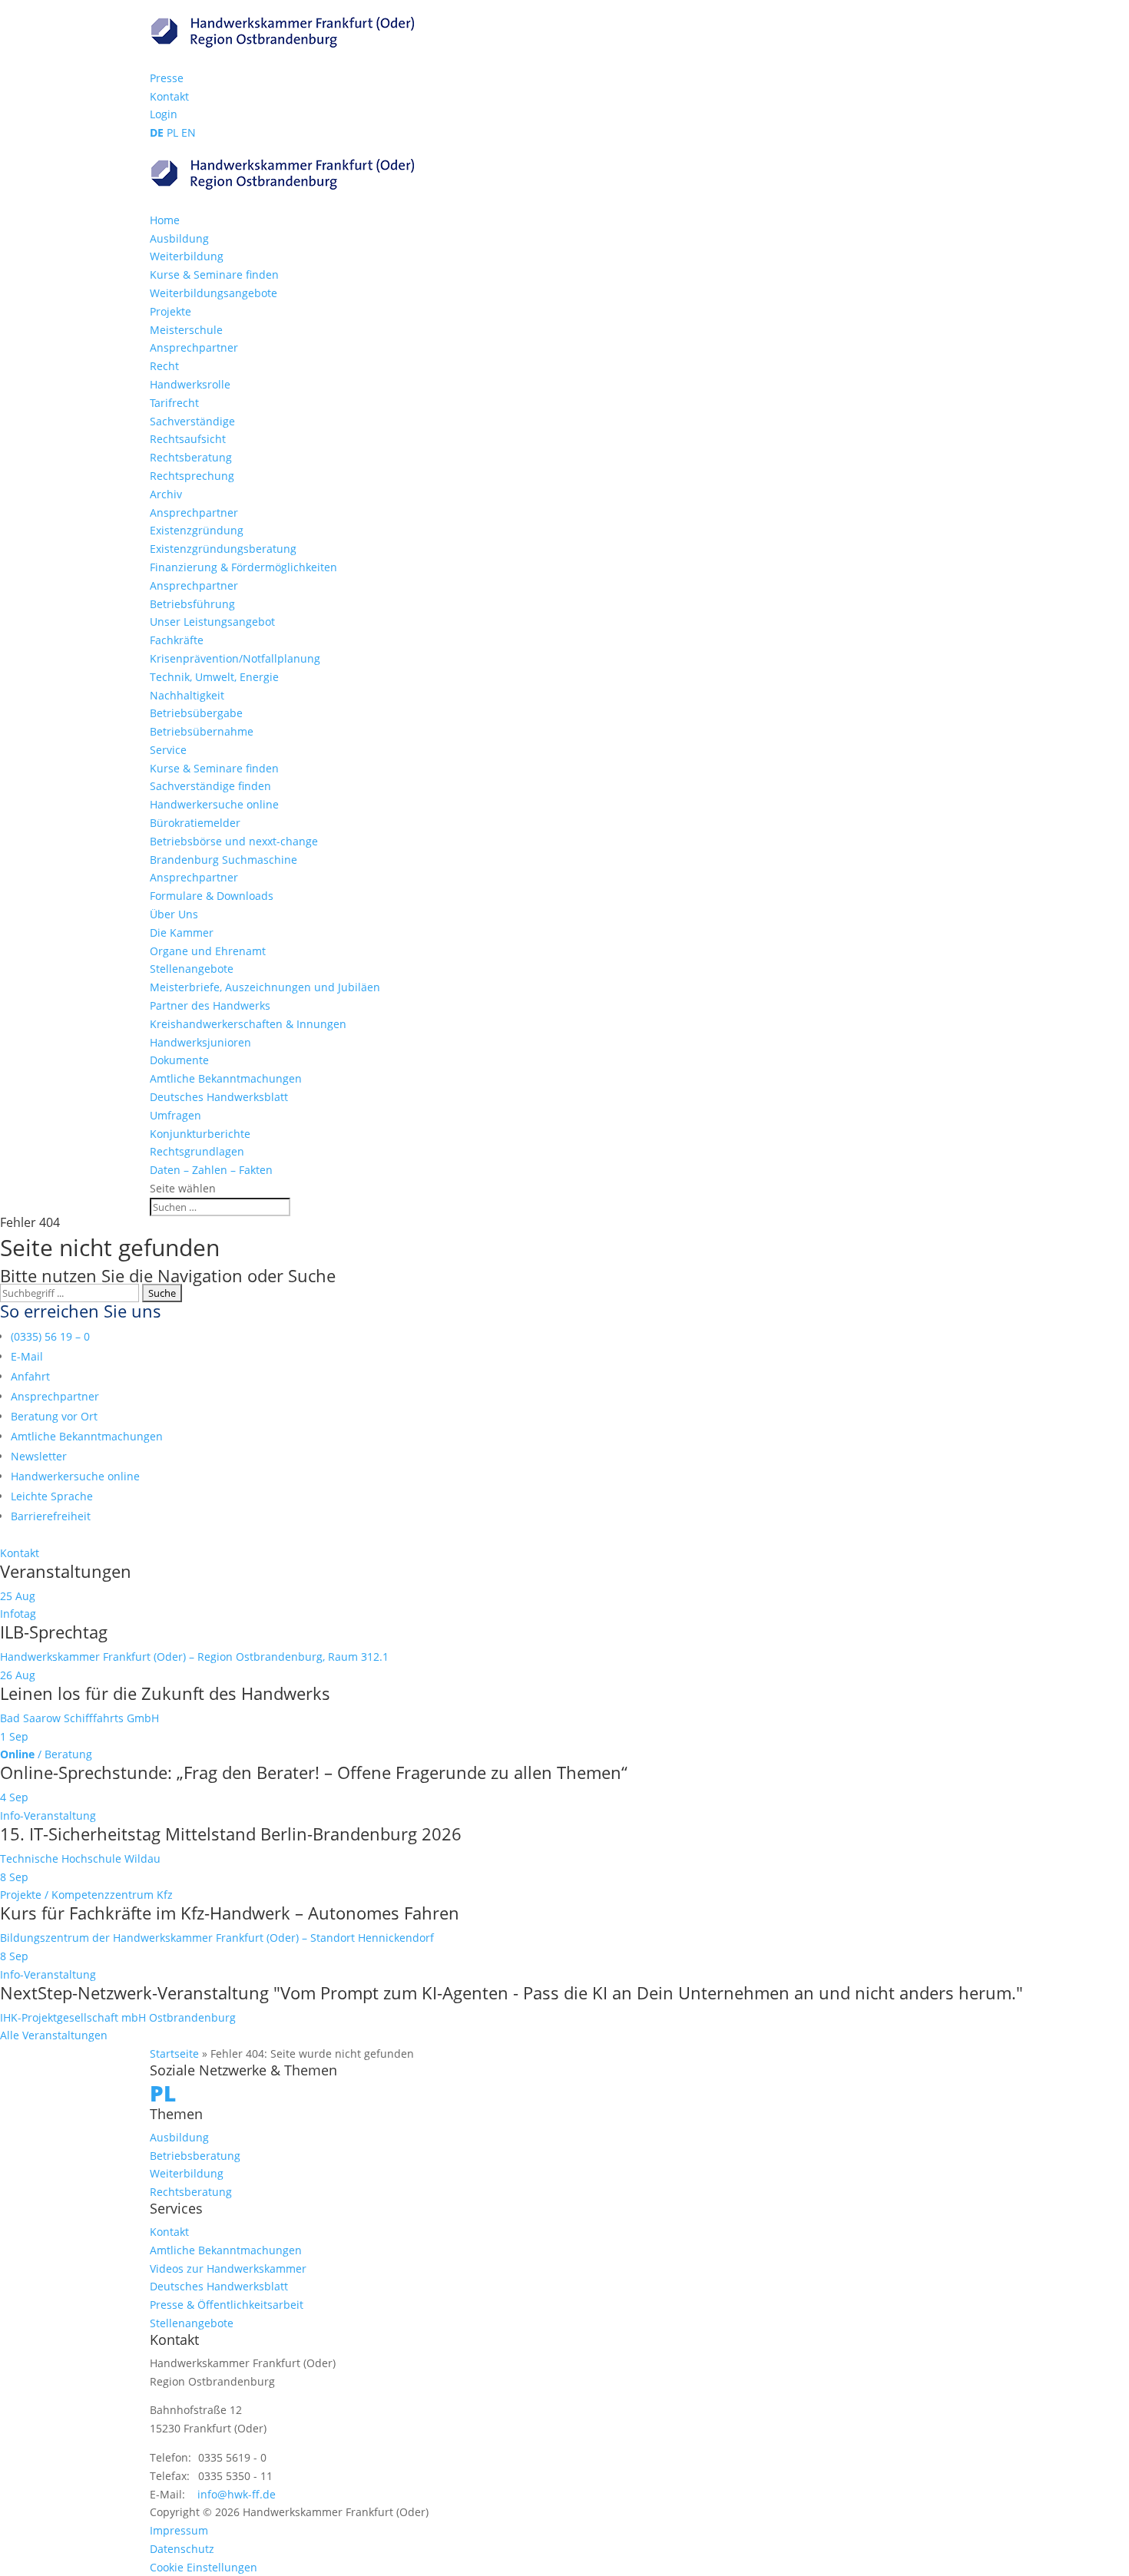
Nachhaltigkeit (187, 695)
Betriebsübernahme (202, 731)
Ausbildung (179, 238)
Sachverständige (192, 421)
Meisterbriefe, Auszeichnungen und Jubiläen (265, 987)
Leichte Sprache (52, 1496)
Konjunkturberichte (200, 1134)
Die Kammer (182, 933)
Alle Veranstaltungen (54, 2035)
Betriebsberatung (195, 2156)
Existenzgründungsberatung (223, 549)
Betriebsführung (192, 604)
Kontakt (169, 96)
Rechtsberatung (191, 457)
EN (189, 132)
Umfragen (175, 1115)
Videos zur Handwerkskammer (228, 2268)
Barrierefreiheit (51, 1516)
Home (165, 220)
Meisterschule (186, 330)
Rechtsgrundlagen (197, 1151)
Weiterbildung (187, 256)
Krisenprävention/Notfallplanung (235, 658)
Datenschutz (182, 2549)
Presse (167, 78)
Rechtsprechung (192, 476)
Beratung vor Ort (54, 1416)
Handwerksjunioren (200, 1042)
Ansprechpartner (194, 347)
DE (157, 132)
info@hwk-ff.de (237, 2494)
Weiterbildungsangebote (214, 293)
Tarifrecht (174, 403)
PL (172, 132)
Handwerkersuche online (214, 804)
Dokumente (179, 1060)
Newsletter (39, 1456)
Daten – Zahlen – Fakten (211, 1170)
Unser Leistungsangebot (212, 622)
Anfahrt (30, 1376)
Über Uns (174, 914)
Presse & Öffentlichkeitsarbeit (227, 2305)
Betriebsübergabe (196, 713)
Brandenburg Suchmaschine (223, 860)
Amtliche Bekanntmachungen (226, 1078)
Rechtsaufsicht (188, 439)
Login (164, 114)
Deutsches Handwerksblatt (219, 1097)
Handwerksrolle (190, 384)
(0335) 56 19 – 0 (50, 1336)
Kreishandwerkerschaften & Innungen (248, 1024)
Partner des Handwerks (210, 1005)
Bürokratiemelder (195, 823)
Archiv (166, 494)
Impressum (179, 2530)
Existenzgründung (197, 530)
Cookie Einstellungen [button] (204, 2567)
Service (168, 750)
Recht (164, 366)
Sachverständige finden (210, 786)
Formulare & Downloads (212, 896)
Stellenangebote (192, 969)
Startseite (174, 2054)
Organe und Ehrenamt (208, 951)
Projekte (171, 311)
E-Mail (27, 1356)
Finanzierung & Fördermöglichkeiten (243, 567)
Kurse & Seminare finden (214, 274)
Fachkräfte (177, 640)
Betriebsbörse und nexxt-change (234, 841)
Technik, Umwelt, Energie (214, 677)
